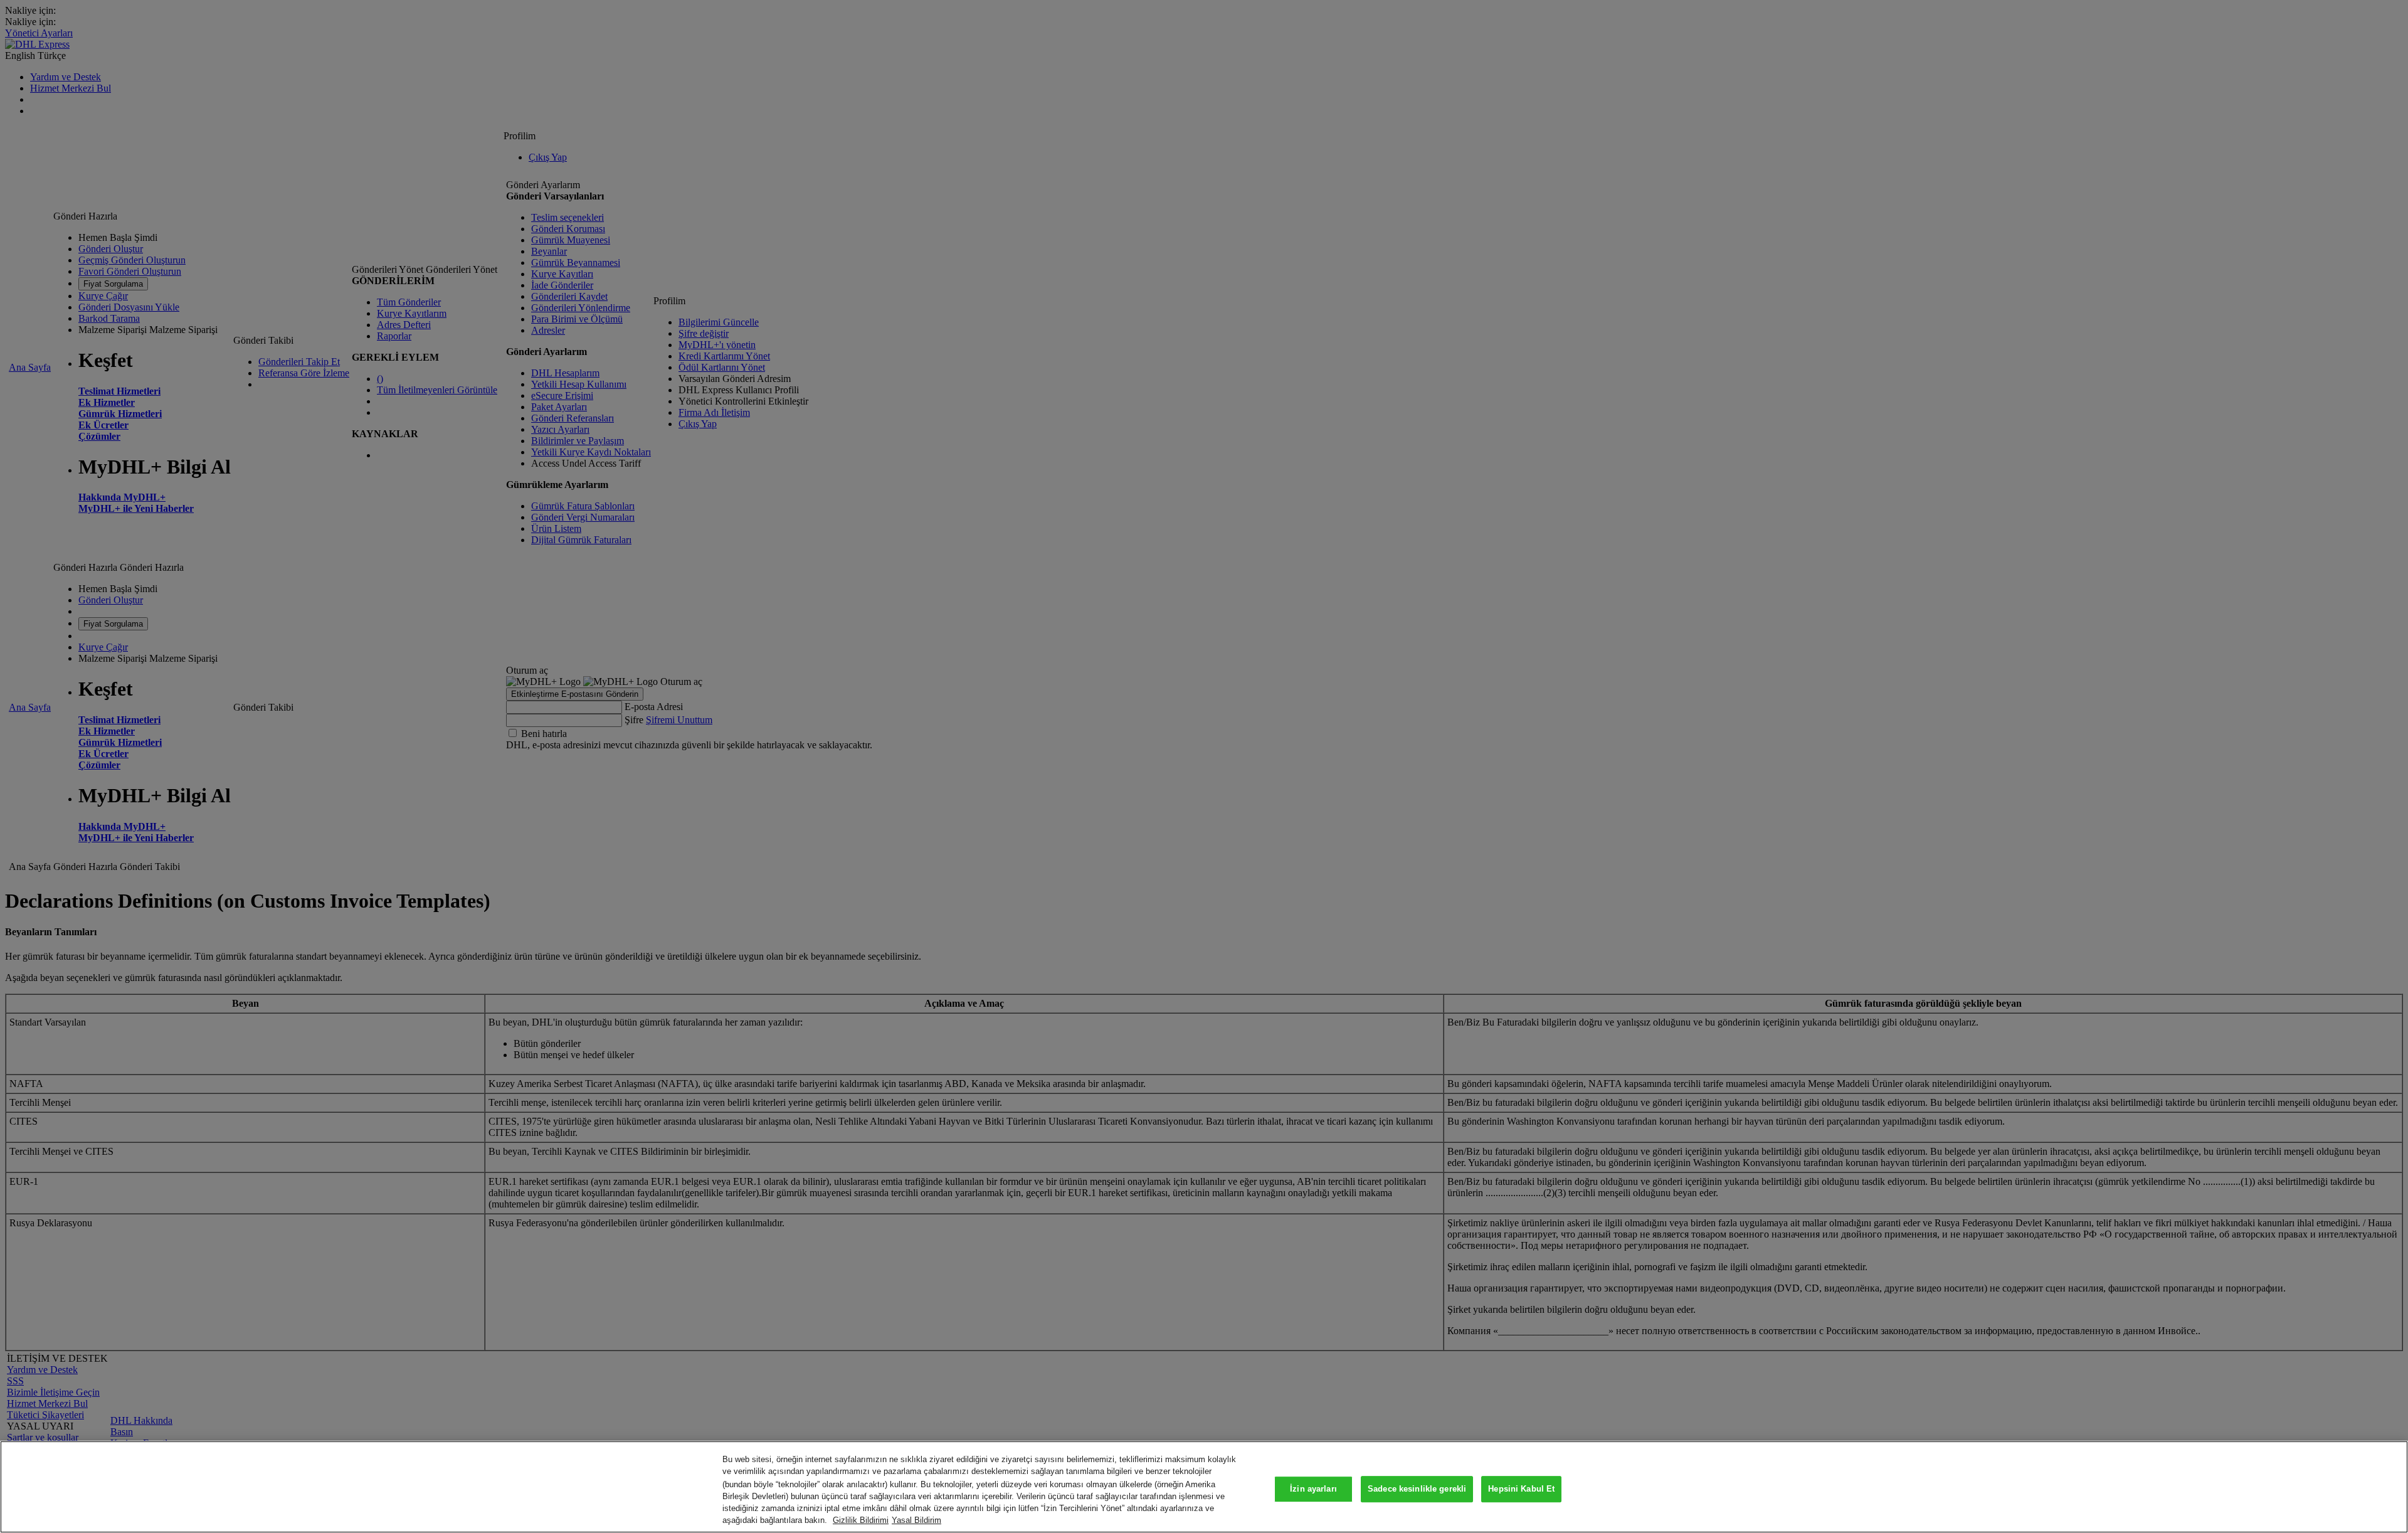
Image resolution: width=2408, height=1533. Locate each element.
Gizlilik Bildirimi (861, 1520)
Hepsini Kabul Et (1521, 1489)
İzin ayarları (1313, 1489)
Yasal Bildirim (916, 1520)
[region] (1204, 1487)
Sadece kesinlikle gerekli (1417, 1489)
